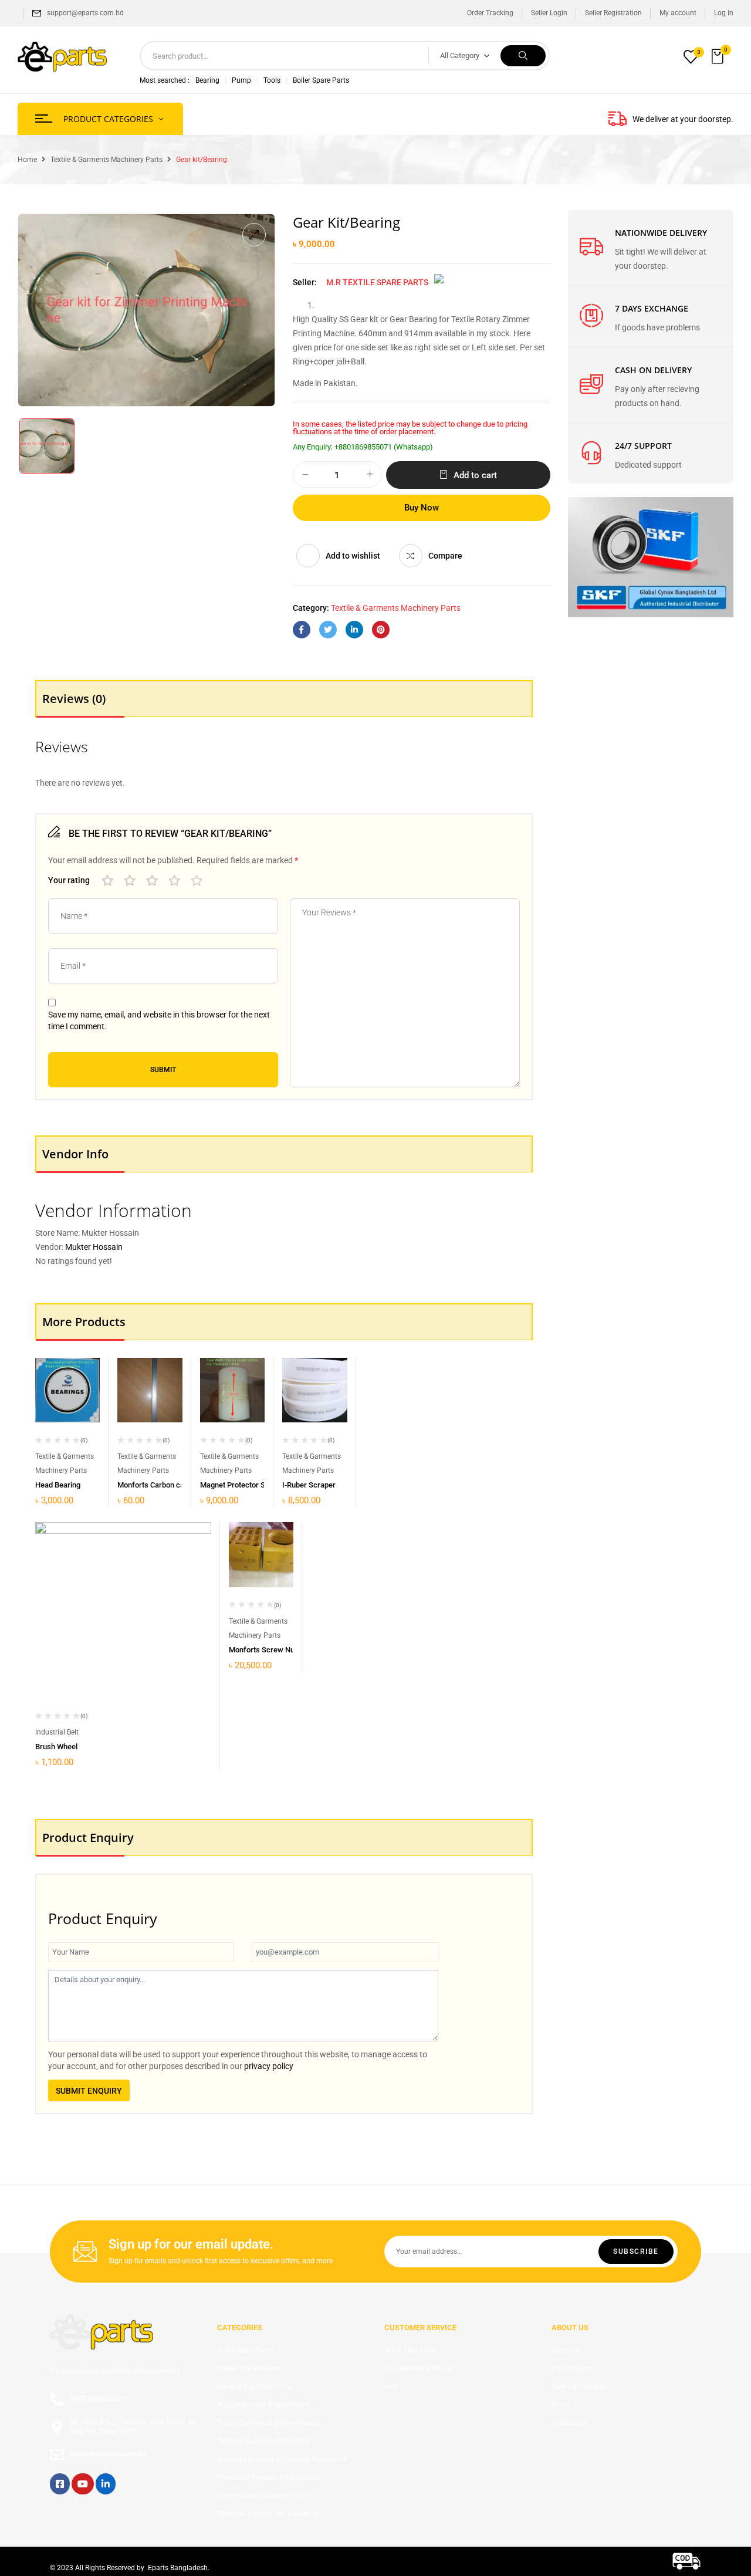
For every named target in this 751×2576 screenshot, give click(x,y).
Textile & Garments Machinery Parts (106, 160)
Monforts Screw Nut (263, 1650)
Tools (272, 80)
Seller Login (549, 13)
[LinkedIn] (354, 630)
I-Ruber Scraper (309, 1485)
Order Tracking (490, 13)
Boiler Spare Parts (321, 80)
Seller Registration (613, 13)
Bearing (207, 80)
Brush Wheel (56, 1747)
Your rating (69, 880)
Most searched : (165, 80)
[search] (523, 56)
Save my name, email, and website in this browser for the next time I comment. (159, 1020)
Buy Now (422, 508)
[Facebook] (302, 630)
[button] (719, 57)
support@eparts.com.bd (85, 13)
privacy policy (269, 2066)
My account (678, 13)
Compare (445, 556)
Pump (241, 80)
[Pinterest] (381, 630)
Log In (724, 13)
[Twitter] (328, 630)
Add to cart (475, 475)
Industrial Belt (57, 1732)
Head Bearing (58, 1485)
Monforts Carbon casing (158, 1485)
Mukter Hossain (94, 1247)
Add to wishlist (353, 556)
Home (27, 160)
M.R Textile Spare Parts (377, 282)
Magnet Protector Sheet (240, 1485)
